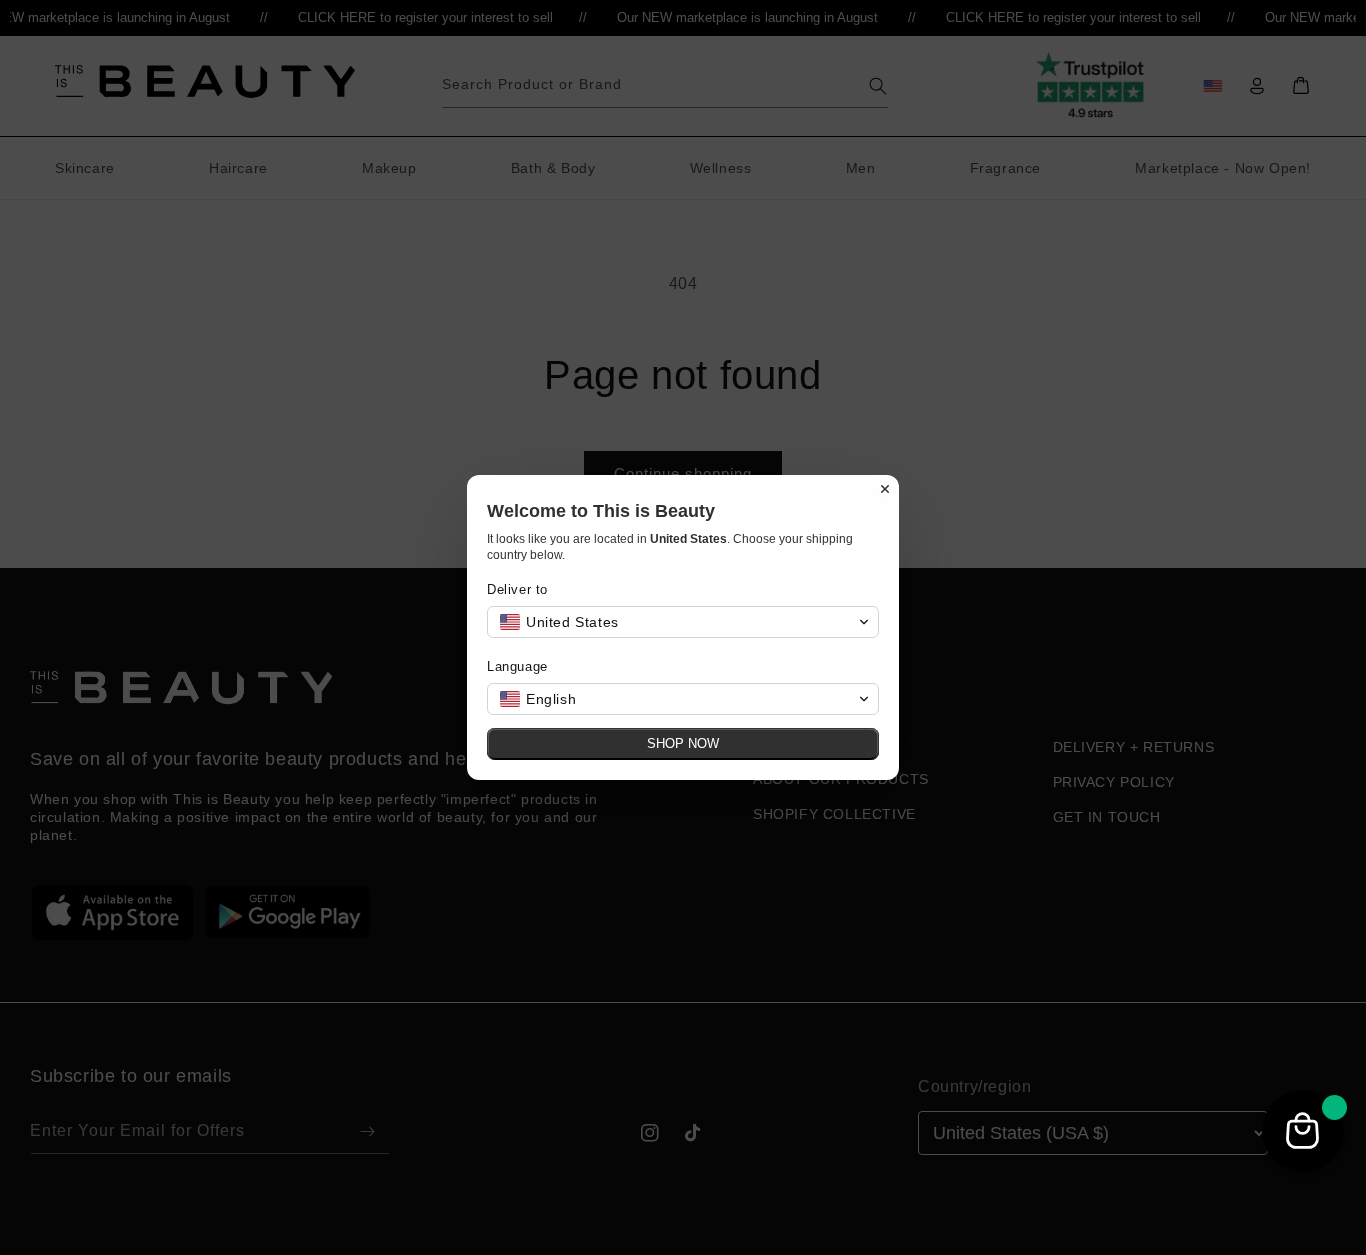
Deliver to (517, 589)
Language (517, 666)
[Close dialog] (885, 489)
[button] (683, 622)
